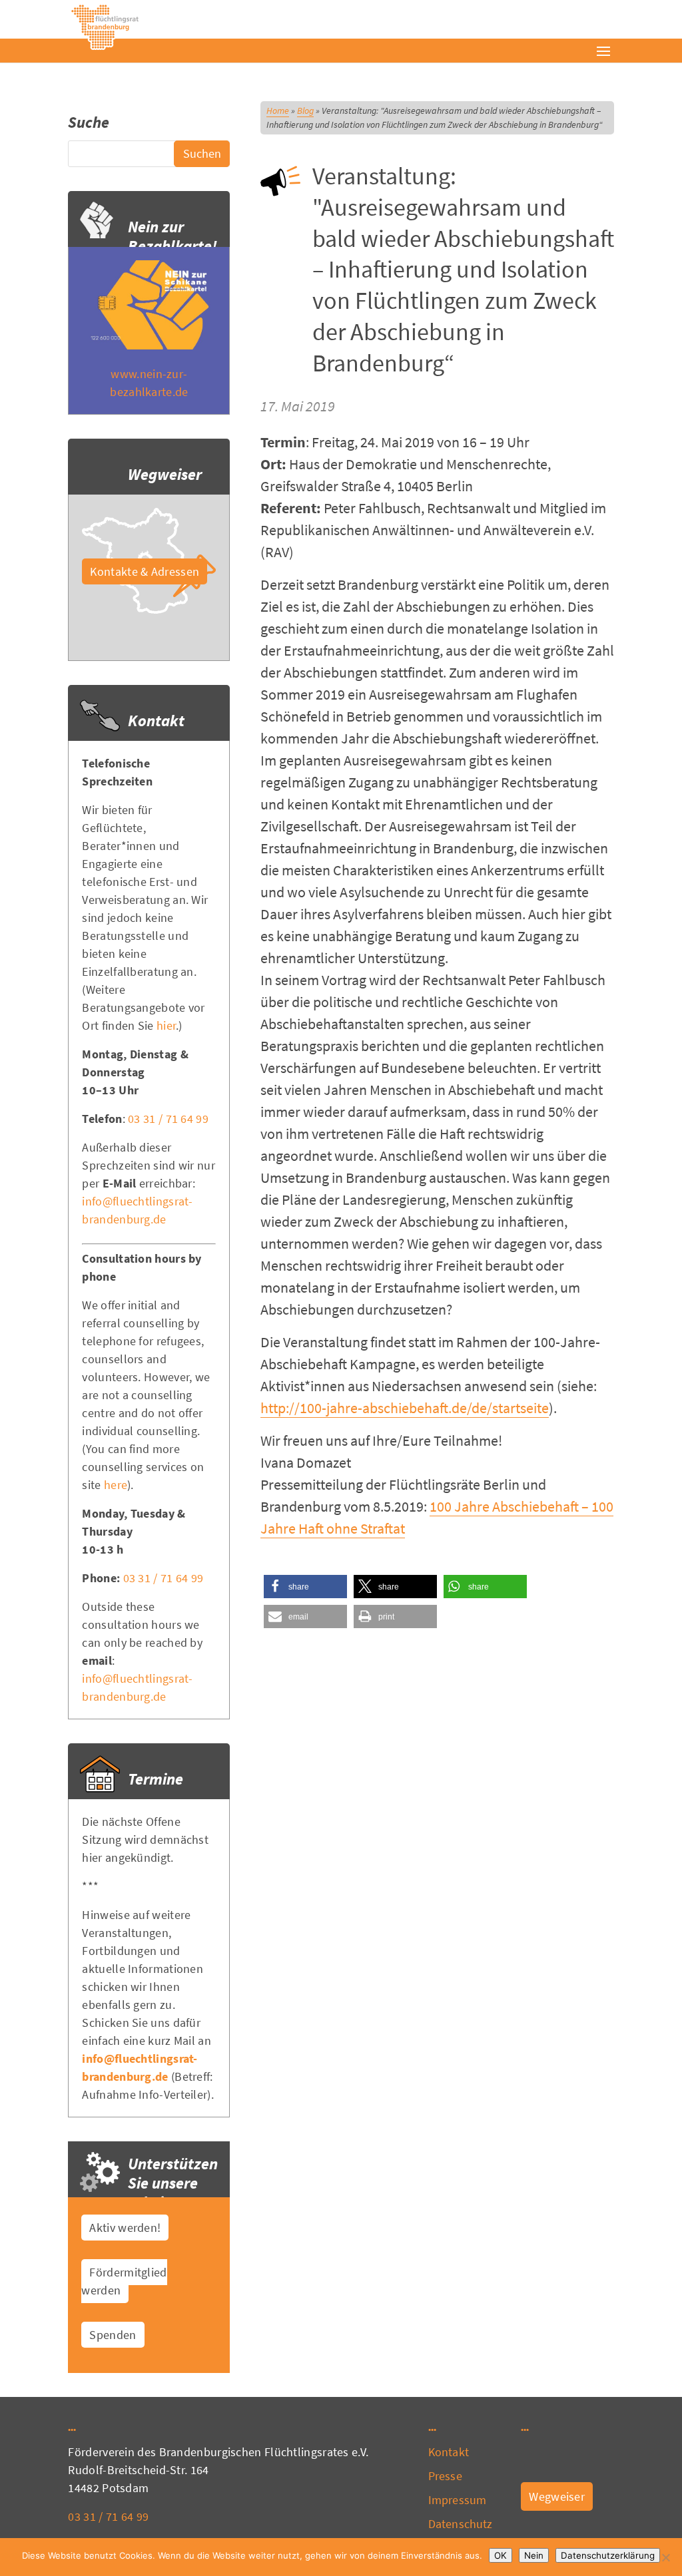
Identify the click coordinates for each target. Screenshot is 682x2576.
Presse (445, 2476)
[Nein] (665, 2557)
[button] (305, 1587)
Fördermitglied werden (124, 2281)
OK (501, 2555)
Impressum (457, 2500)
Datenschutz (460, 2524)
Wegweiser (557, 2496)
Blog (305, 110)
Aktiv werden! (125, 2228)
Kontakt (449, 2452)
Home (278, 110)
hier (166, 1025)
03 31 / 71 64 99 (168, 1119)
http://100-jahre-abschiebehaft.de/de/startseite (405, 1408)
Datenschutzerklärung (608, 2555)
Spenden (113, 2335)
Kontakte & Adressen (145, 571)
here (116, 1485)
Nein (534, 2555)
